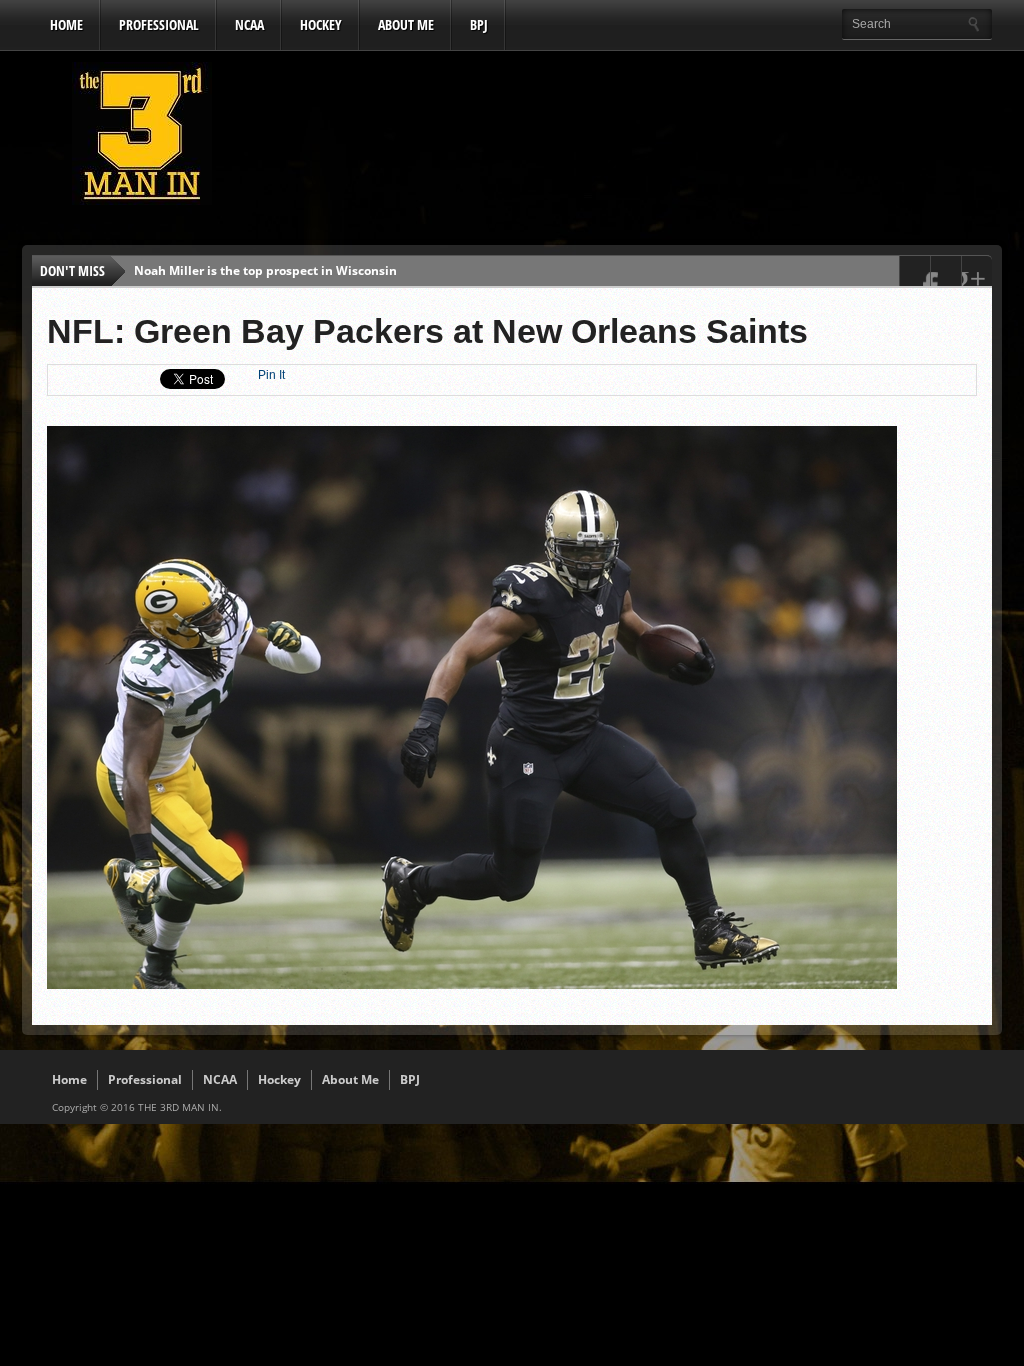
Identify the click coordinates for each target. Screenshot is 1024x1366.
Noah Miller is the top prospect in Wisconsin (265, 270)
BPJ (479, 24)
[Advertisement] (628, 139)
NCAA (249, 24)
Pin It (271, 375)
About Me (406, 24)
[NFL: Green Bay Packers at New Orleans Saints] (472, 984)
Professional (159, 24)
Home (66, 24)
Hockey (321, 24)
